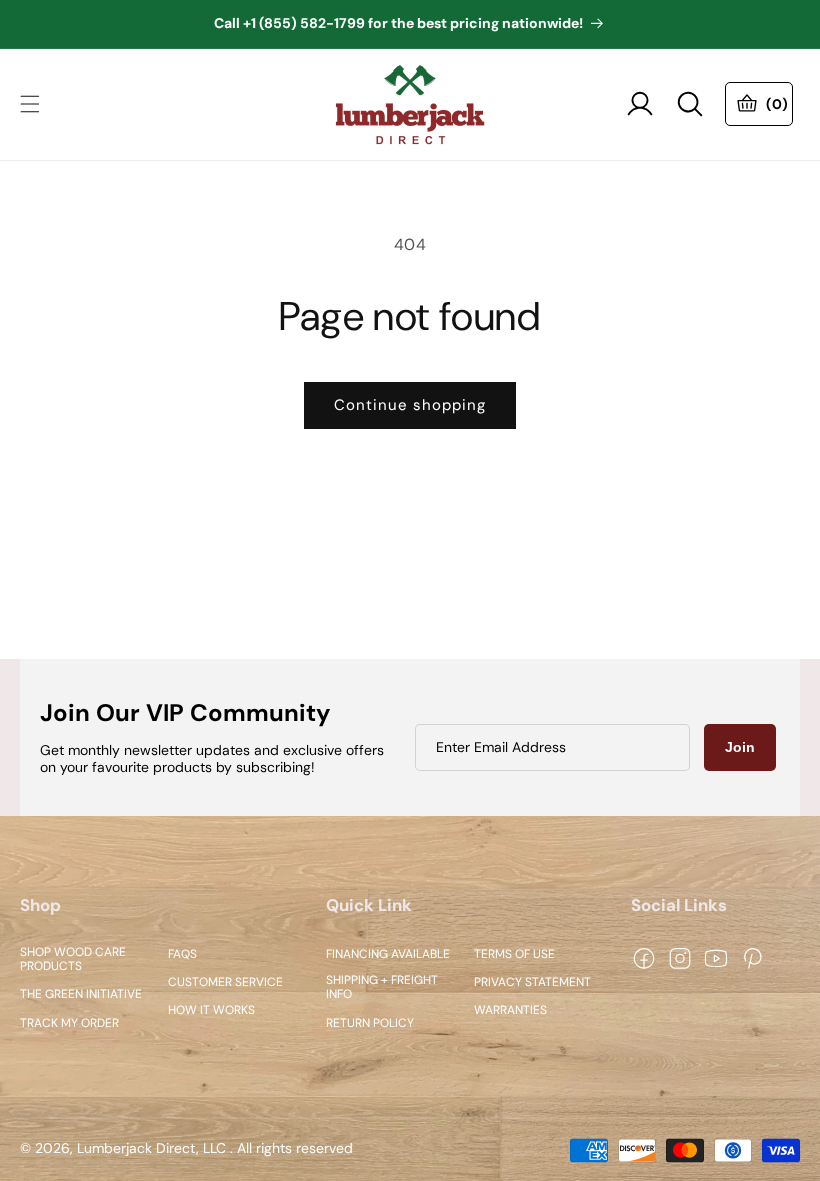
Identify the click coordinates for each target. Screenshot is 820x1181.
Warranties (510, 1011)
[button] (30, 104)
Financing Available (388, 954)
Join (740, 747)
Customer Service (225, 982)
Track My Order (69, 1023)
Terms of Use (514, 954)
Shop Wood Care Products (73, 959)
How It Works (211, 1011)
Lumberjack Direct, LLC (151, 1149)
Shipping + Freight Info (382, 987)
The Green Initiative (81, 995)
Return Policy (370, 1023)
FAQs (182, 954)
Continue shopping (410, 405)
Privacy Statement (532, 982)
